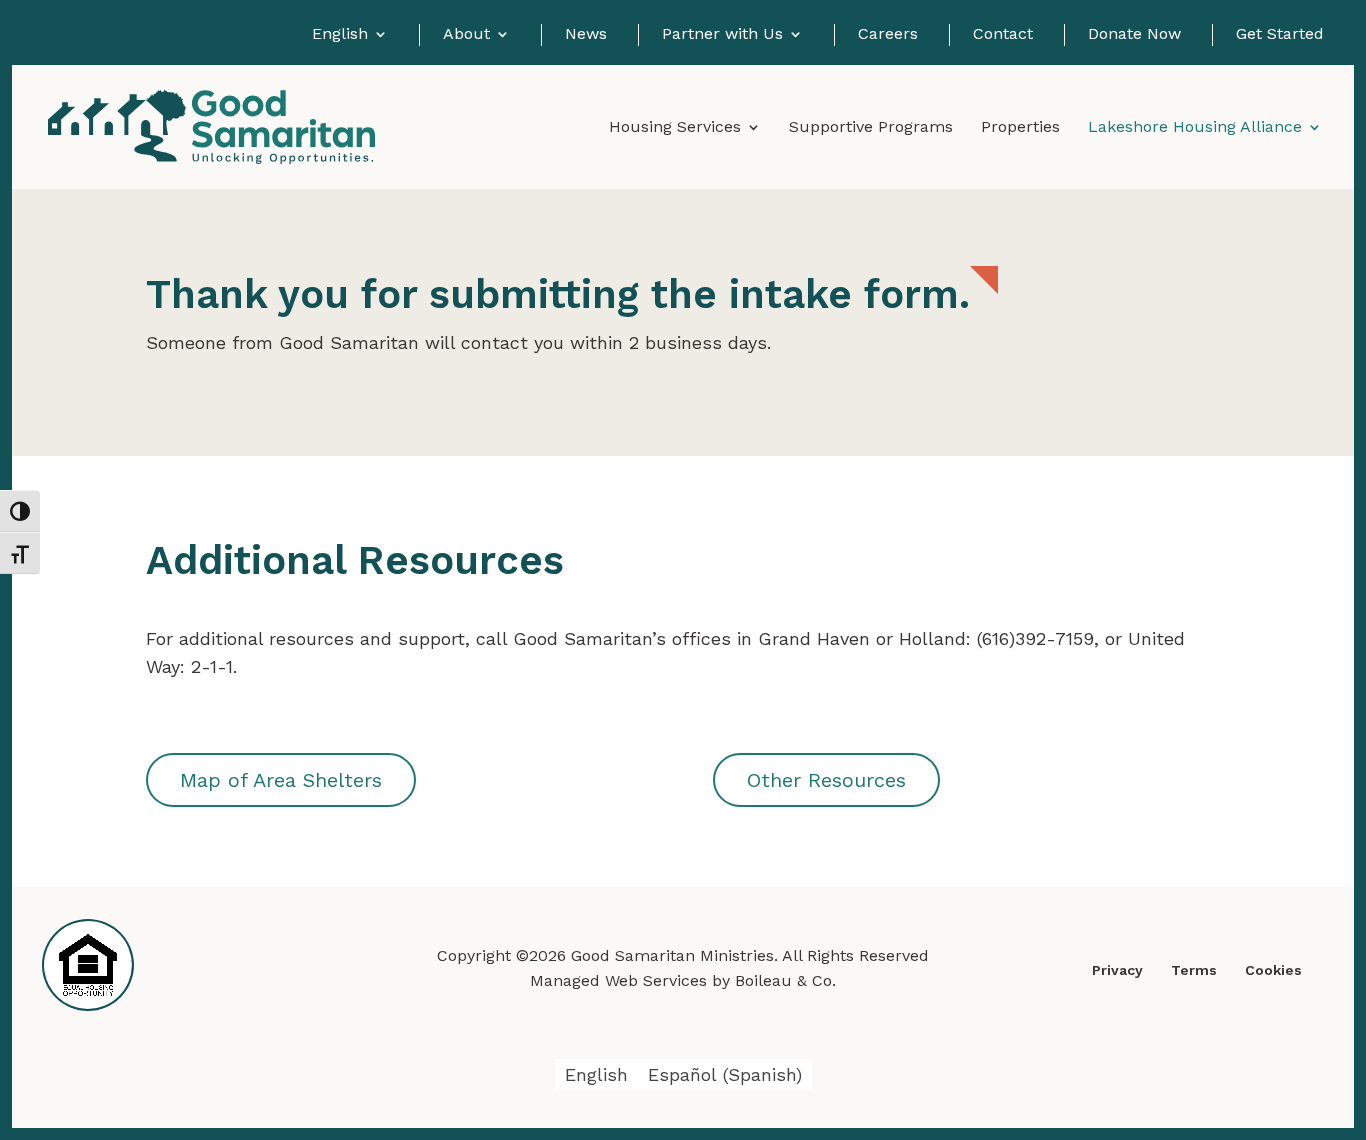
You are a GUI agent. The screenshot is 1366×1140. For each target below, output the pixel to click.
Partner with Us (722, 34)
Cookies (1273, 970)
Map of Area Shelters (281, 779)
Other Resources (826, 779)
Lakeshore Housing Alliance (1195, 128)
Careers (888, 34)
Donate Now (1134, 34)
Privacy (1117, 970)
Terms (1194, 970)
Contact (1003, 34)
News (586, 34)
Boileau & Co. (785, 980)
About (466, 34)
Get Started (1280, 34)
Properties (1020, 128)
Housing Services (675, 128)
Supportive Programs (871, 128)
